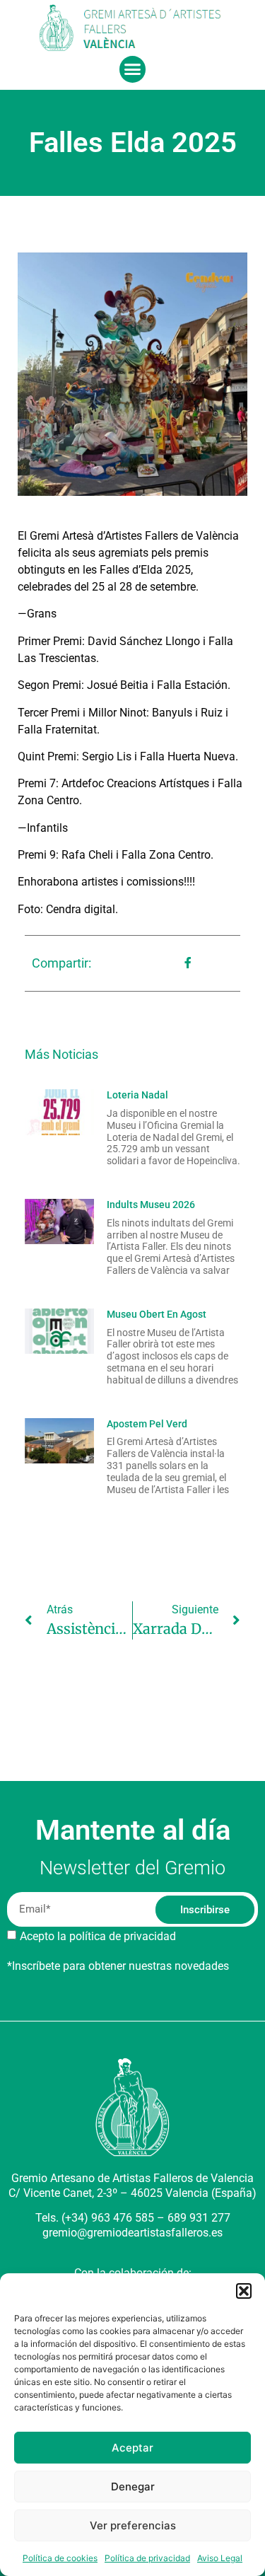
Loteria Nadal (137, 1095)
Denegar (133, 2487)
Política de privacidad (147, 2558)
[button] (244, 2291)
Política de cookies (60, 2558)
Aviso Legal (220, 2558)
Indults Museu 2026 (151, 1205)
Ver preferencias (133, 2525)
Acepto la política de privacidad (98, 1936)
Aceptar (132, 2448)
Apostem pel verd (147, 1424)
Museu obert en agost (157, 1314)
